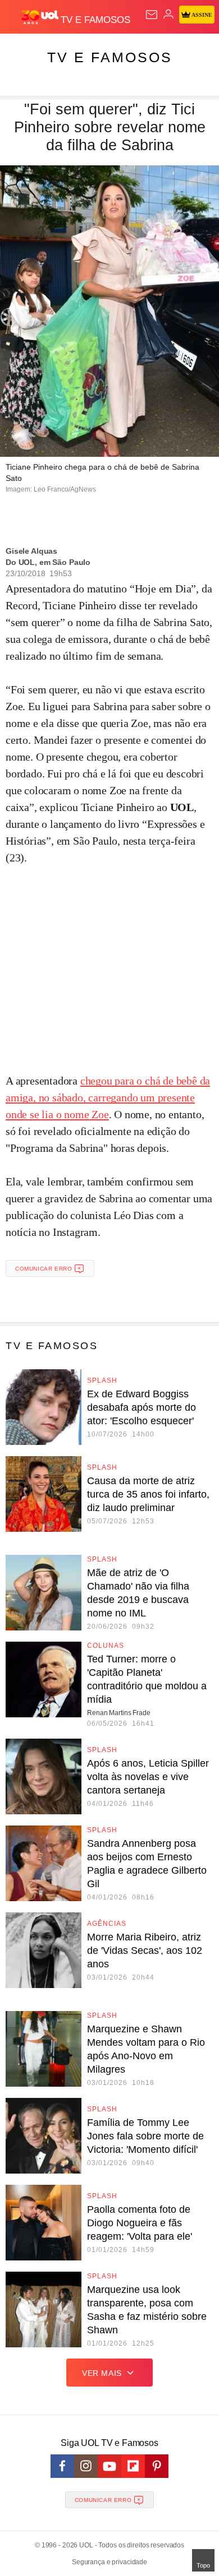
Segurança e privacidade (109, 2562)
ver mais (102, 2373)
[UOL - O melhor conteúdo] (41, 17)
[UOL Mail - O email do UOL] (152, 15)
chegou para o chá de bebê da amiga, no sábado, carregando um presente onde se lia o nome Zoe (108, 1097)
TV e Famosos (110, 57)
